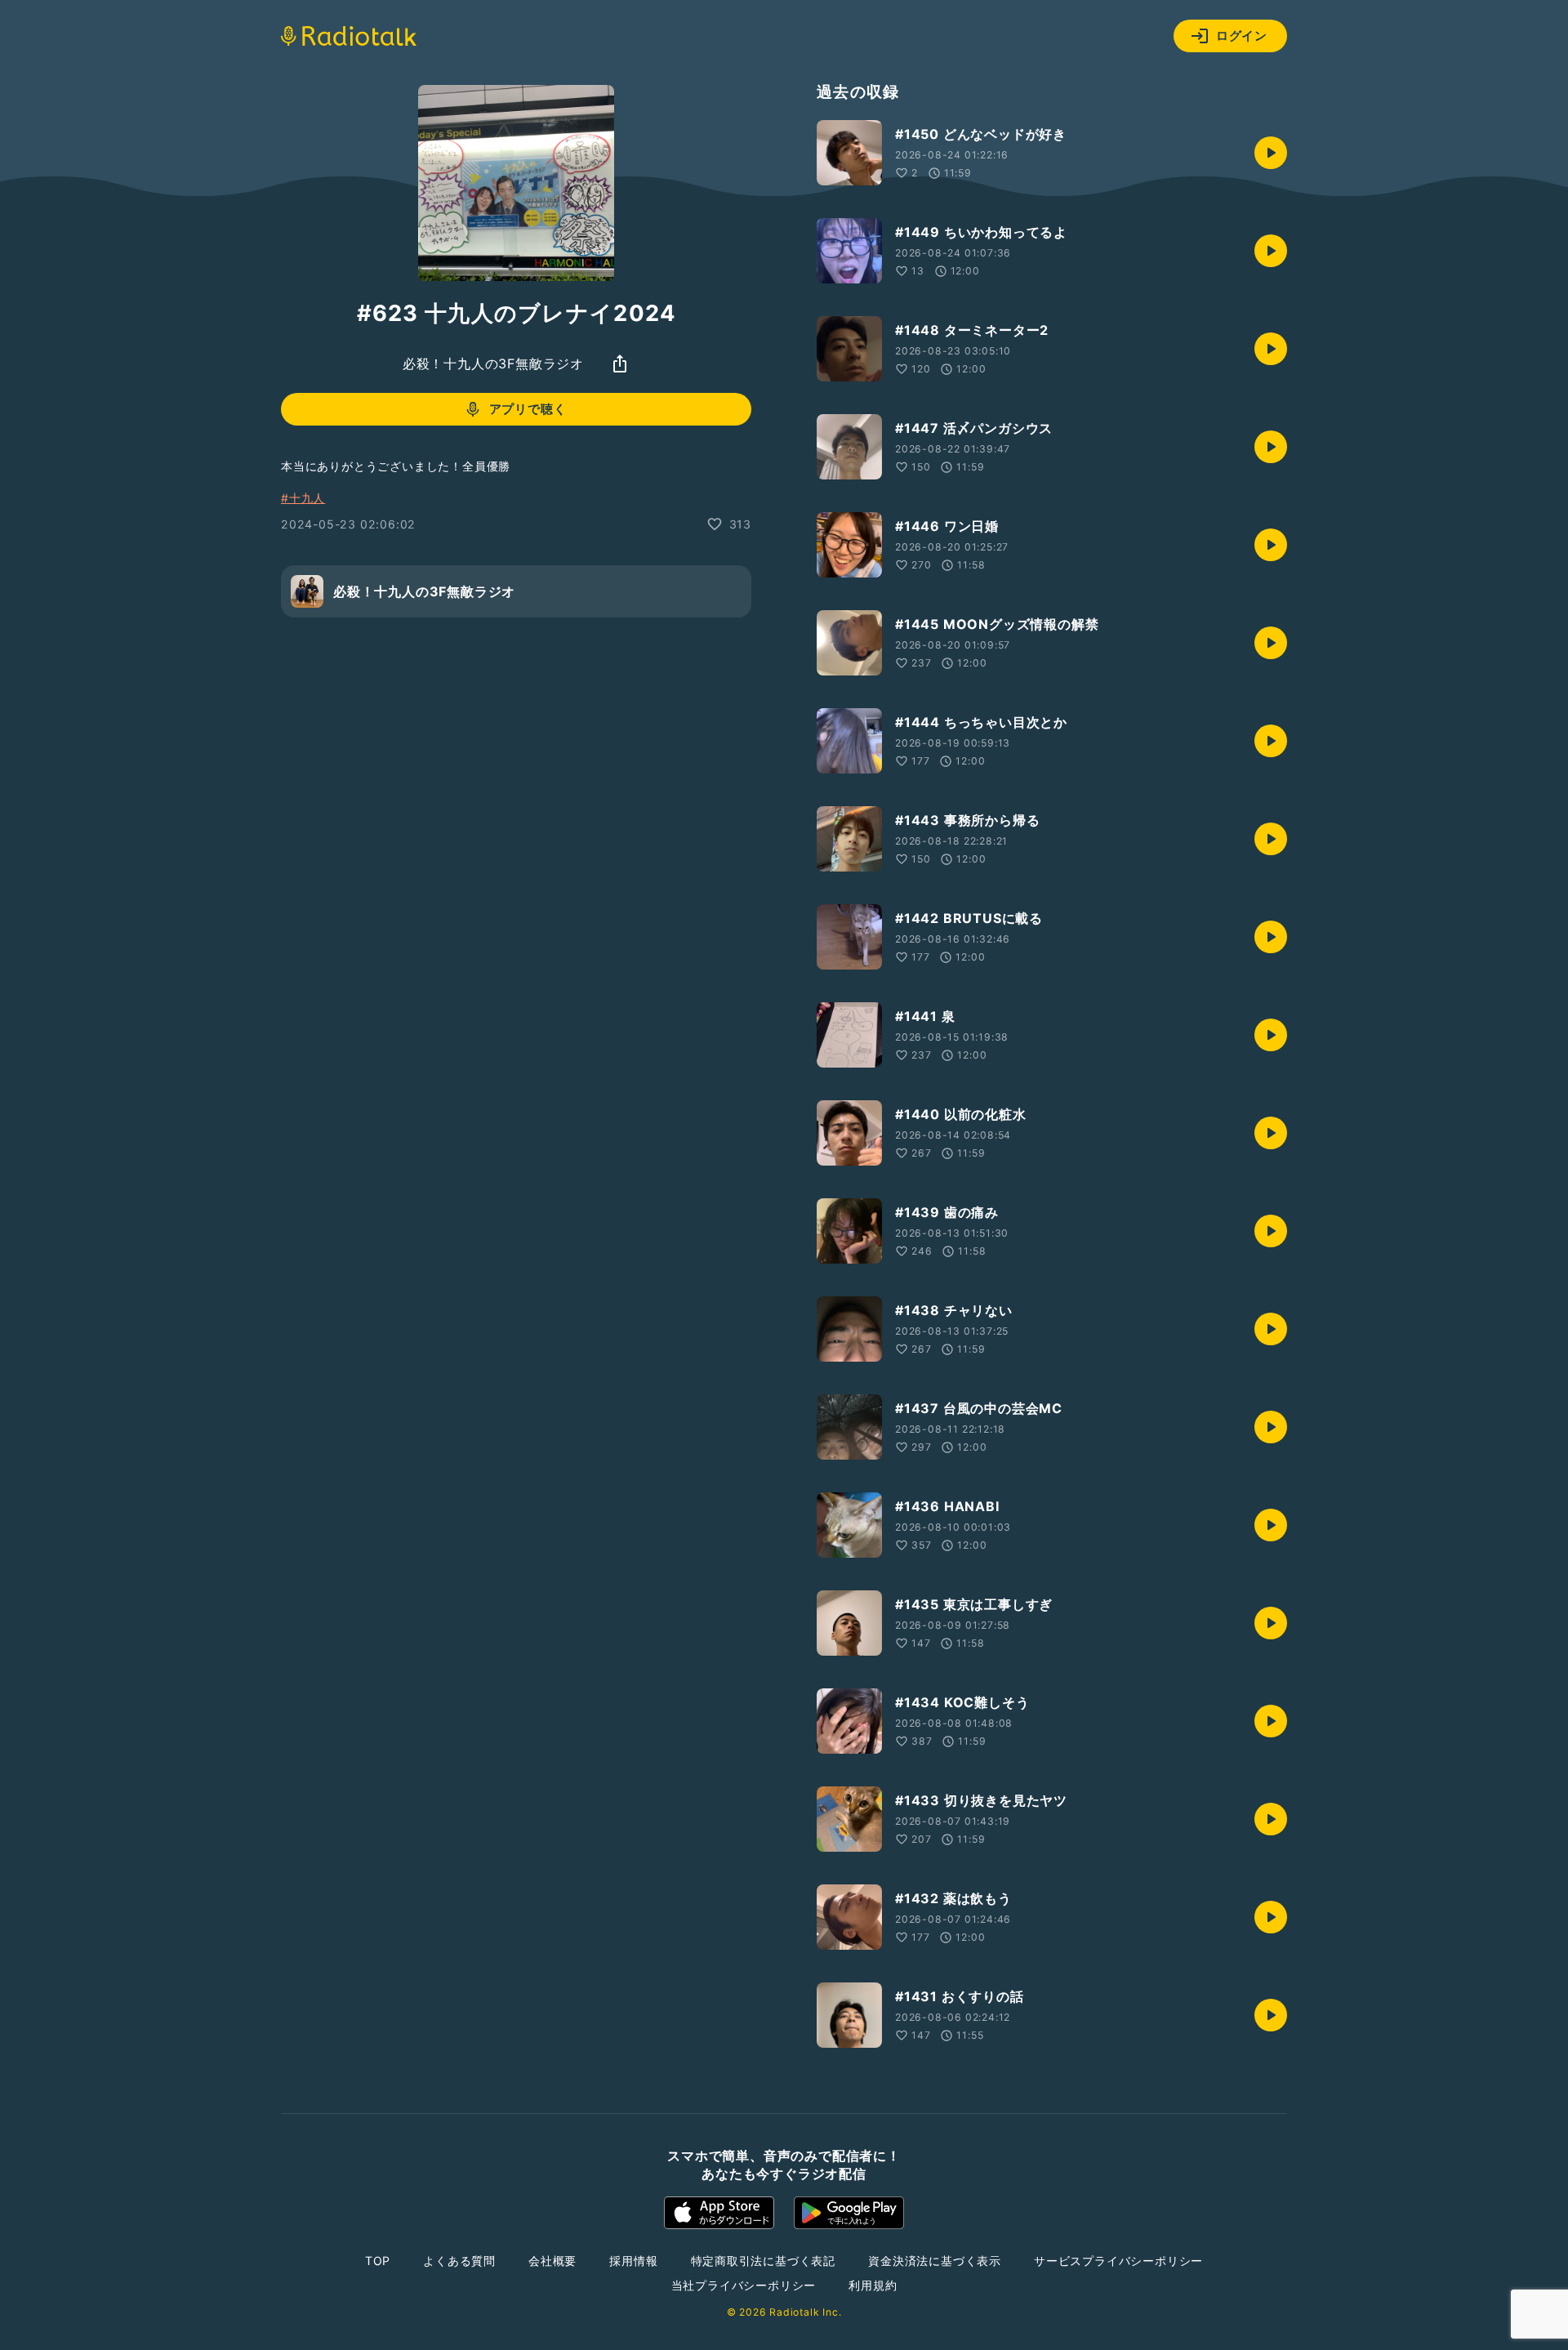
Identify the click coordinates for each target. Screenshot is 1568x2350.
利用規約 (873, 2285)
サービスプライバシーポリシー (1118, 2261)
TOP (378, 2261)
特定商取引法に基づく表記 (764, 2261)
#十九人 (303, 498)
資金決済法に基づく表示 (935, 2261)
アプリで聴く (528, 409)
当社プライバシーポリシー (744, 2285)
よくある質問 (459, 2261)
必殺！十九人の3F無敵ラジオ (493, 363)
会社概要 (552, 2261)
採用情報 (633, 2261)
